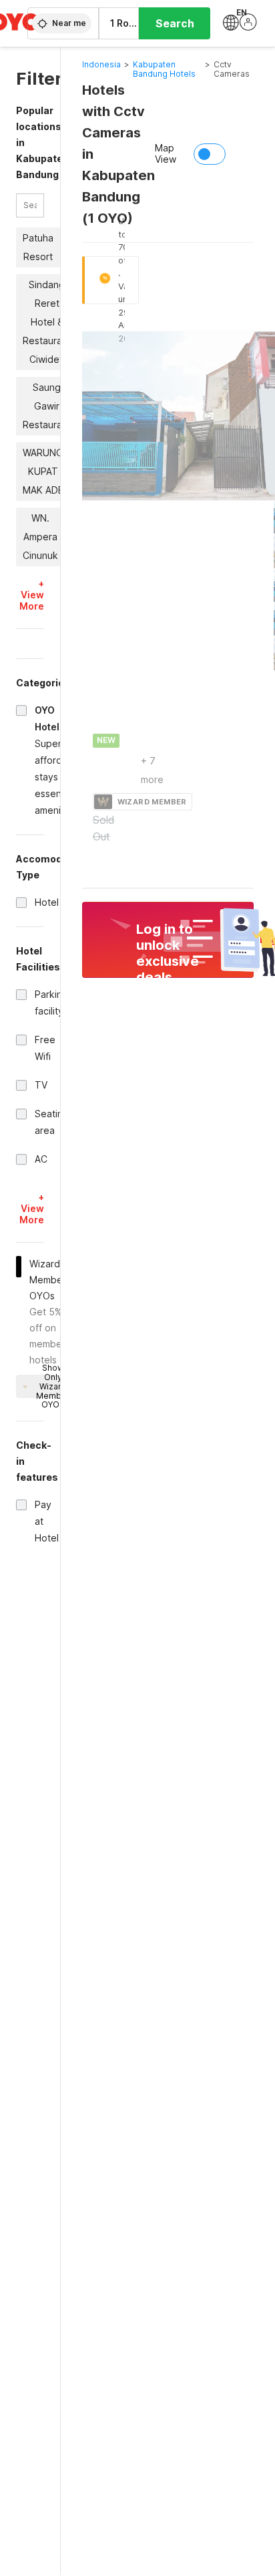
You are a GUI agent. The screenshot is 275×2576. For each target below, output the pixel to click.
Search (175, 23)
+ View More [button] (32, 595)
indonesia (101, 64)
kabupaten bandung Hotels (164, 69)
